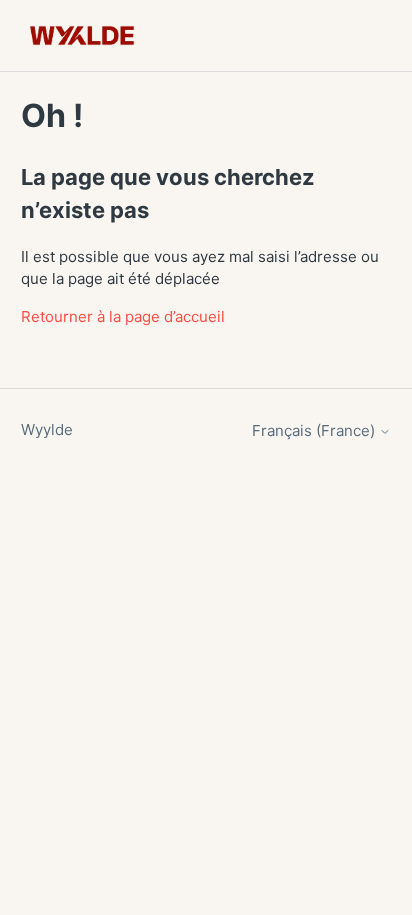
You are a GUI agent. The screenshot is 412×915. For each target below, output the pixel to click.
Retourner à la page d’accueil (123, 316)
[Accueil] (82, 35)
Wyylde (47, 429)
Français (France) (315, 430)
